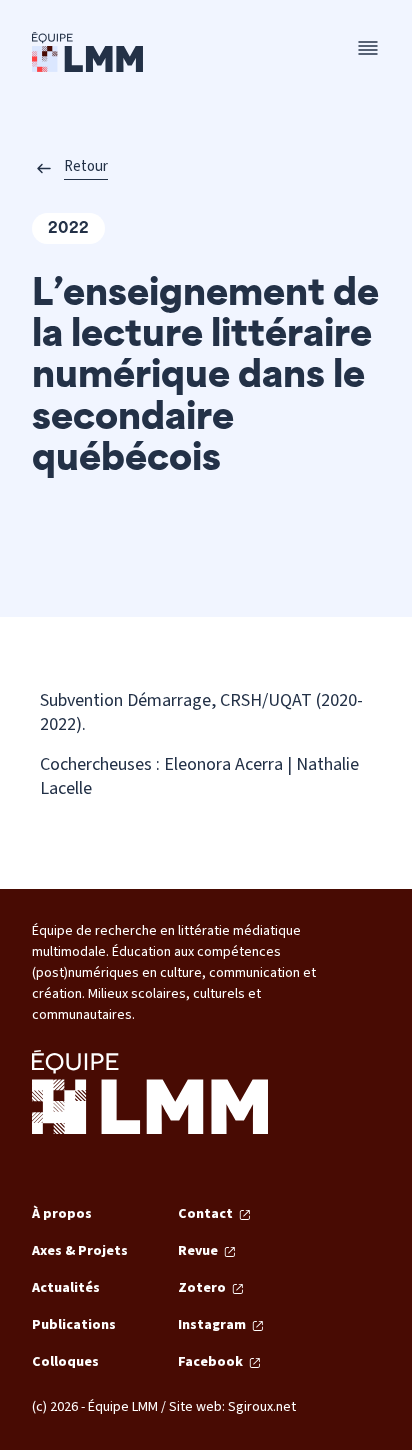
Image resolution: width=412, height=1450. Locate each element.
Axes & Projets (80, 1251)
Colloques (65, 1362)
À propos (62, 1214)
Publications (74, 1325)
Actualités (66, 1288)
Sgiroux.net (262, 1407)
